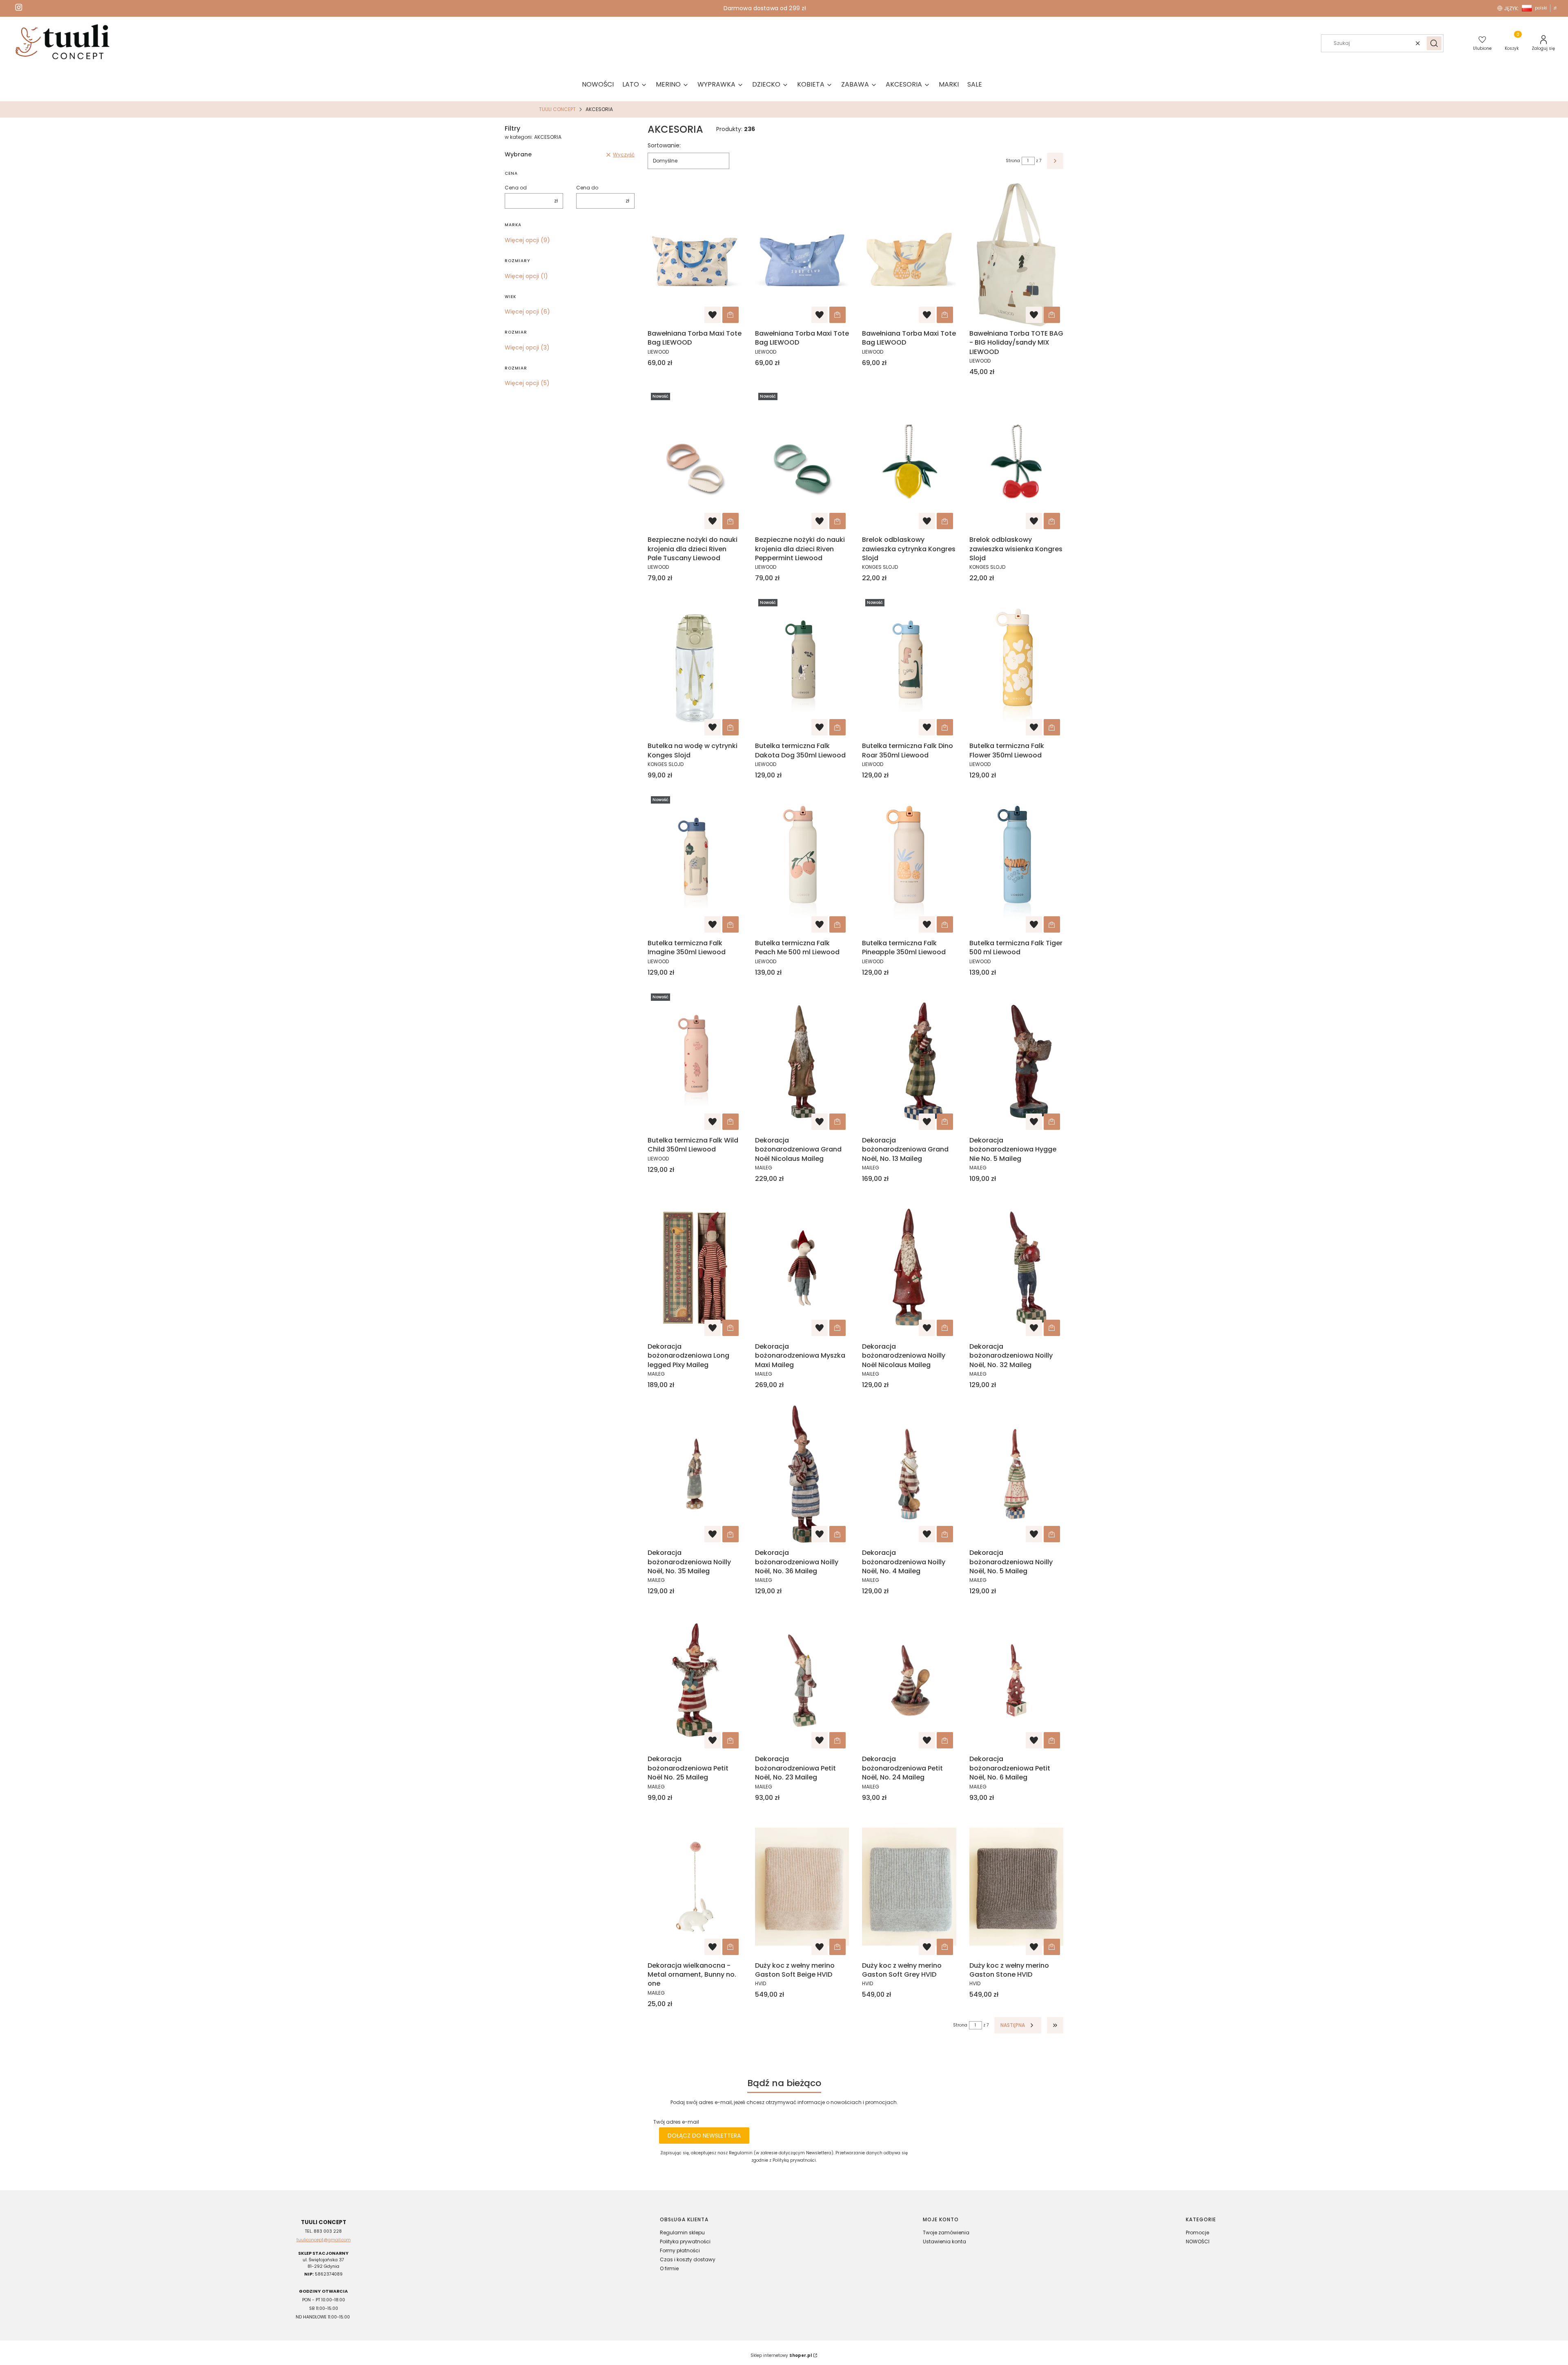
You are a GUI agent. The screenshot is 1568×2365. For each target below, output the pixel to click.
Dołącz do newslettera (704, 2136)
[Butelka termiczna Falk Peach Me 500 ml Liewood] (802, 864)
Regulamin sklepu (682, 2232)
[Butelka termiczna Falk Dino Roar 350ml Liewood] (909, 667)
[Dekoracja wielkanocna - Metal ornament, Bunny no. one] (695, 1887)
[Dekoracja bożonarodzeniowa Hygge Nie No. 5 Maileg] (1017, 1062)
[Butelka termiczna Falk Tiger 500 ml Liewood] (1017, 864)
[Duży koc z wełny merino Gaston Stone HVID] (1017, 1887)
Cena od (516, 188)
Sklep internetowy (781, 2355)
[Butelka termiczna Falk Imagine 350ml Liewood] (695, 864)
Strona (1013, 161)
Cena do (587, 188)
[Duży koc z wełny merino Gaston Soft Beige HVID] (802, 1887)
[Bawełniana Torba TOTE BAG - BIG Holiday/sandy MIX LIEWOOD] (1017, 255)
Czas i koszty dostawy (688, 2259)
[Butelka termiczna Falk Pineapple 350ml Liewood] (909, 864)
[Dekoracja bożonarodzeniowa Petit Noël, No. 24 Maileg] (909, 1680)
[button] (1434, 43)
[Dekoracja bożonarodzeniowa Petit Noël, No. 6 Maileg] (1017, 1680)
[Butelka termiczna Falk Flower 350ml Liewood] (1017, 667)
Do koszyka (731, 315)
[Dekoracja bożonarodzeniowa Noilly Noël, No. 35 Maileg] (695, 1474)
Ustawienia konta (944, 2241)
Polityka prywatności (685, 2241)
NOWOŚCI (1198, 2241)
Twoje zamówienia (946, 2232)
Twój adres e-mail (676, 2122)
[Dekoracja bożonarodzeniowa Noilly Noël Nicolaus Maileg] (909, 1268)
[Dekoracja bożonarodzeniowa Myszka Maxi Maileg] (802, 1268)
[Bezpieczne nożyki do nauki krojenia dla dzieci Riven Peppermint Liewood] (802, 461)
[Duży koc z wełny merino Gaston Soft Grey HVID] (909, 1887)
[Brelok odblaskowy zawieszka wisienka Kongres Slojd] (1017, 461)
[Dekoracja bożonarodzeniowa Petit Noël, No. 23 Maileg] (802, 1680)
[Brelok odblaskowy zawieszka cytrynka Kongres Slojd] (909, 461)
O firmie (669, 2268)
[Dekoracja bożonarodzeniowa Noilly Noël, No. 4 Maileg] (909, 1474)
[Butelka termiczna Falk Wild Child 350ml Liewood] (695, 1062)
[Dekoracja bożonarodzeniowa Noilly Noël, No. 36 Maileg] (802, 1474)
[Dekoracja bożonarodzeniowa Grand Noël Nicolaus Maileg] (802, 1062)
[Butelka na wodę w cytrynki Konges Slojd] (695, 667)
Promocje (1197, 2232)
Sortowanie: (664, 145)
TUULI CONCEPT (557, 109)
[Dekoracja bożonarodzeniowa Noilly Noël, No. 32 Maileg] (1017, 1268)
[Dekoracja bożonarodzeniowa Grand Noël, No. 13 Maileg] (909, 1062)
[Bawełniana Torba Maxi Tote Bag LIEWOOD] (695, 255)
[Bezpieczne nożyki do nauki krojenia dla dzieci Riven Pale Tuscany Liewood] (695, 461)
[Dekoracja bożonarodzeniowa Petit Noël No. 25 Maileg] (695, 1680)
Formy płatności (680, 2250)
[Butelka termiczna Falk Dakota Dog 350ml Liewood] (802, 667)
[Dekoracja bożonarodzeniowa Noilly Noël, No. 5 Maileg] (1017, 1474)
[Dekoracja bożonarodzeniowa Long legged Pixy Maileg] (695, 1268)
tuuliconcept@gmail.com (324, 2240)
